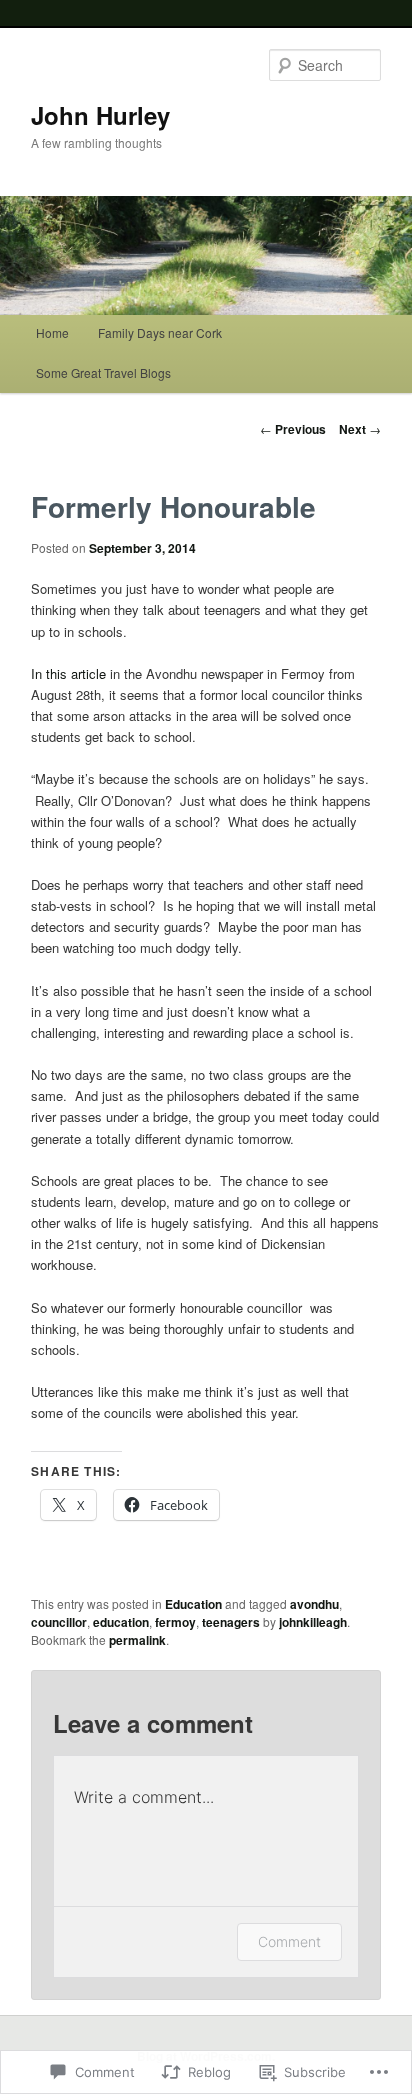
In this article (70, 673)
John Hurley (100, 115)
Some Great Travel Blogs (103, 372)
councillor (59, 1622)
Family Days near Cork (160, 332)
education (121, 1622)
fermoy (175, 1622)
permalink (137, 1640)
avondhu (314, 1604)
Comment (289, 1941)
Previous (293, 429)
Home (52, 332)
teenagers (231, 1622)
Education (193, 1604)
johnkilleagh (313, 1622)
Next (360, 429)
